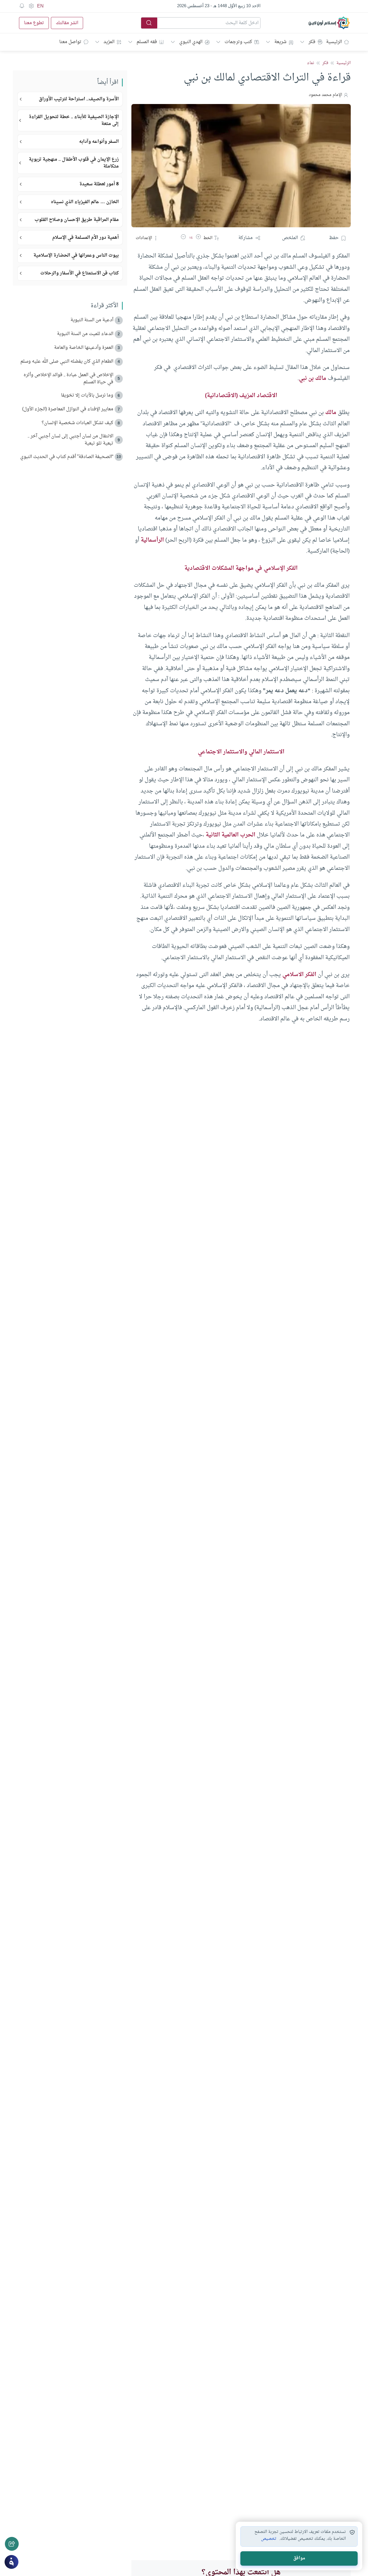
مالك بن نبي (313, 378)
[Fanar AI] (11, 2562)
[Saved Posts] (22, 6)
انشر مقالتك (67, 23)
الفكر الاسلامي (299, 975)
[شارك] (12, 2544)
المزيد (109, 42)
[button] (198, 238)
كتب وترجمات (238, 42)
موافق (299, 2558)
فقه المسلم (147, 42)
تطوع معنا (34, 23)
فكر (312, 42)
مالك (331, 413)
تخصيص (269, 2539)
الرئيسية (334, 42)
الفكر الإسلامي (281, 568)
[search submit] (149, 23)
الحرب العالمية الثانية (230, 835)
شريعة (280, 42)
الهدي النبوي (191, 42)
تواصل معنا (70, 42)
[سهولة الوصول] (31, 6)
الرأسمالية (152, 540)
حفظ (334, 238)
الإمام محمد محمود (325, 95)
